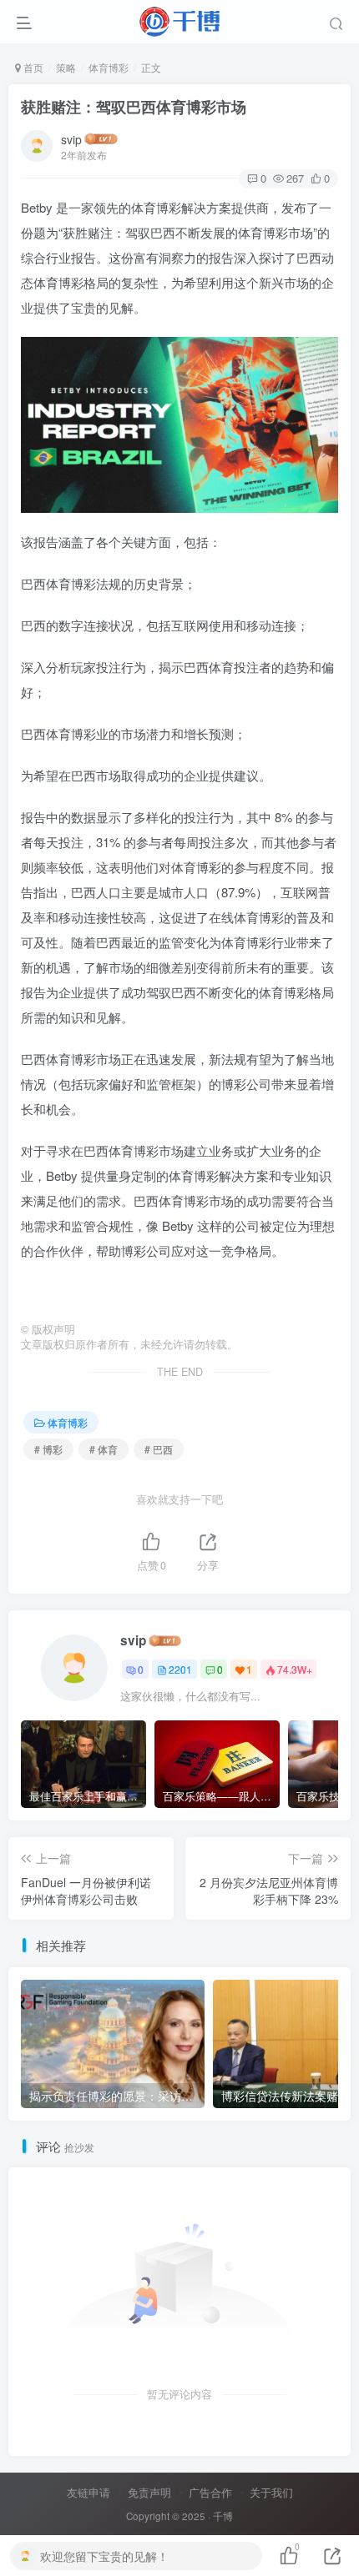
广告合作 (210, 2492)
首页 (32, 67)
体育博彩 (109, 67)
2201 (180, 1669)
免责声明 (149, 2492)
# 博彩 (48, 1449)
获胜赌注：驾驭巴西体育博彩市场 (134, 107)
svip (71, 139)
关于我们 (271, 2492)
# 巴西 (159, 1449)
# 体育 (104, 1449)
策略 (66, 67)
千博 (223, 2516)
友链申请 (88, 2492)
